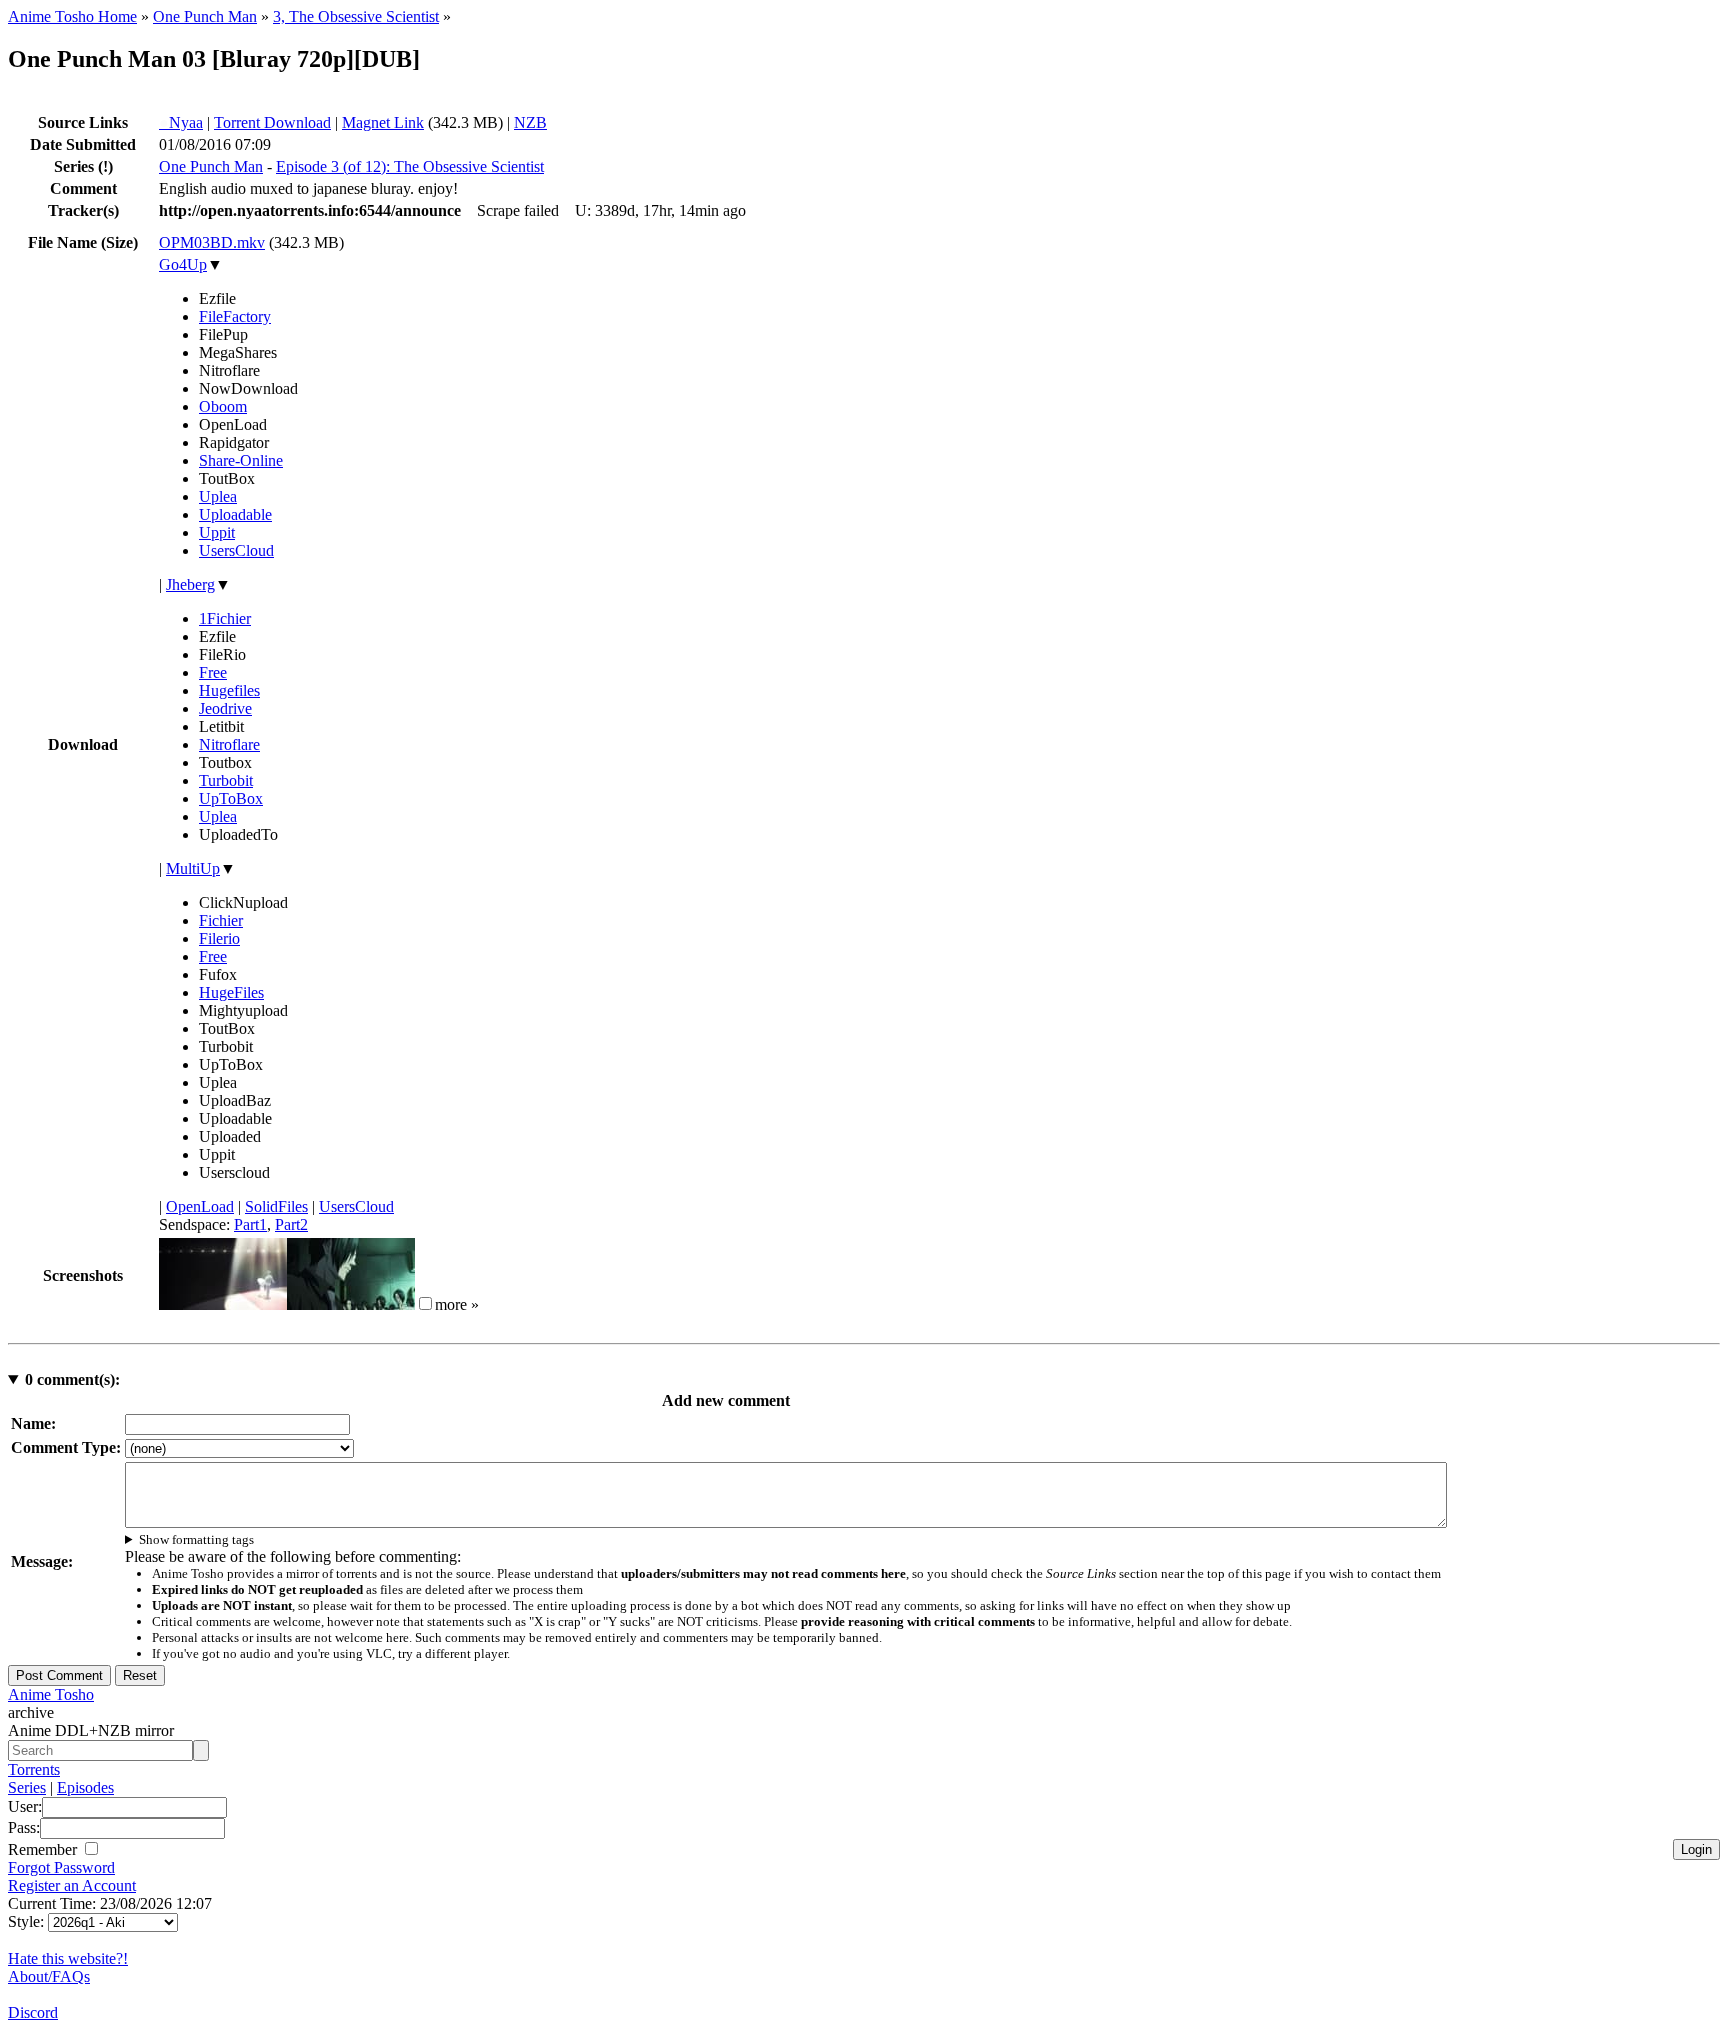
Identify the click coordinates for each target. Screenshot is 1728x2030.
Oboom (223, 406)
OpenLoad (200, 1206)
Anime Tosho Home (72, 16)
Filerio (219, 938)
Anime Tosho (51, 1694)
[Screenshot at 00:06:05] (351, 1304)
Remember (44, 1849)
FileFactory (235, 316)
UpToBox (231, 798)
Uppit (217, 532)
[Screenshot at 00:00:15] (223, 1304)
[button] (425, 1303)
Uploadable (235, 514)
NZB (530, 122)
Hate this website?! (68, 1958)
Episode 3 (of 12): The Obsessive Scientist (410, 166)
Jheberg (190, 584)
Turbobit (226, 780)
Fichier (221, 920)
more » (457, 1304)
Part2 (291, 1224)
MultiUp (193, 868)
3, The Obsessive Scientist (356, 16)
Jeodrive (225, 708)
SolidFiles (276, 1206)
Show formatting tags (196, 1539)
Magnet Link (383, 122)
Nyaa (181, 122)
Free (213, 672)
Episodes (85, 1787)
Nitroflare (229, 744)
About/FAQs (49, 1976)
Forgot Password (61, 1867)
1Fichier (225, 618)
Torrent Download (272, 122)
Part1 (250, 1224)
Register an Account (72, 1885)
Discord (33, 2012)
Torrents (34, 1769)
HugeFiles (231, 992)
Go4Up (183, 264)
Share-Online (241, 460)
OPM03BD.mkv (212, 242)
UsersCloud (236, 550)
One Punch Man (205, 16)
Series (27, 1787)
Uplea (218, 496)
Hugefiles (229, 690)
